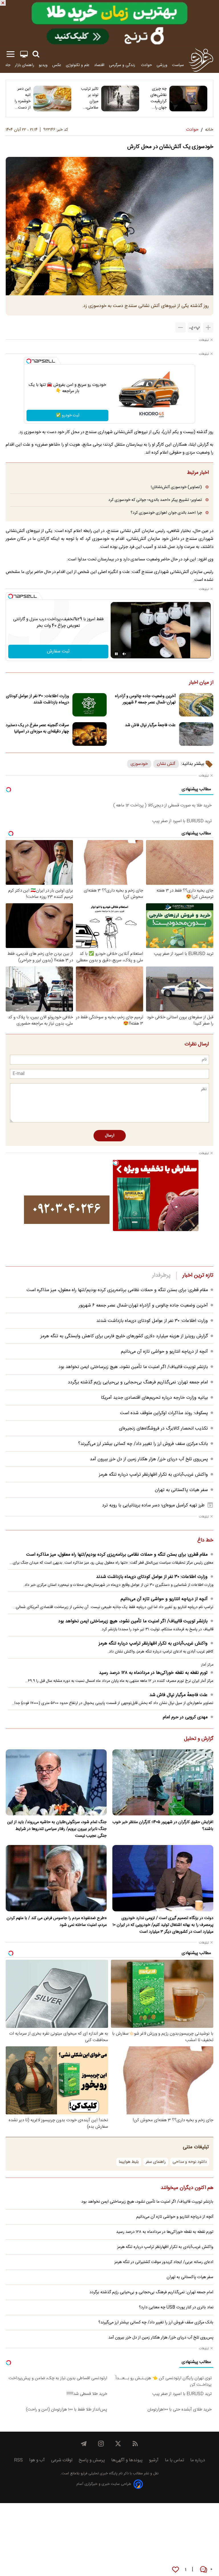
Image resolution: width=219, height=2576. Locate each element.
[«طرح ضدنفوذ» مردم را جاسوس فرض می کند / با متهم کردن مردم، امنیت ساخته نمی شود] (56, 1878)
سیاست (178, 65)
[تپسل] (29, 361)
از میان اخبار (201, 683)
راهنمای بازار (25, 65)
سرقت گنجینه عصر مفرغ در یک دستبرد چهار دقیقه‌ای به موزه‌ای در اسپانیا (37, 728)
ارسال (110, 1136)
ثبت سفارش (58, 651)
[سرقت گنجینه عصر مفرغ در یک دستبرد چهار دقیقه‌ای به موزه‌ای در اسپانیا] (90, 734)
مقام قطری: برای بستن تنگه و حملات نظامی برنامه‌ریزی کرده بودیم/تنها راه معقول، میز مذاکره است (117, 1290)
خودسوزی (139, 764)
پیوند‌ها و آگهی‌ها (127, 2460)
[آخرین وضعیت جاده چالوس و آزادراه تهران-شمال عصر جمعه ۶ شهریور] (196, 705)
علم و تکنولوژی (78, 65)
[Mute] (124, 654)
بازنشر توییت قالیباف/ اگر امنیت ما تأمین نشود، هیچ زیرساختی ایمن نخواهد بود (133, 1367)
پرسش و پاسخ (92, 2460)
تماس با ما (174, 2460)
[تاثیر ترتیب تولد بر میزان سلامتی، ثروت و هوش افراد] (120, 99)
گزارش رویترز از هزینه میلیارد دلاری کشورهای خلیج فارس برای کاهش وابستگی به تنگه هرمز (124, 1336)
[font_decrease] (181, 327)
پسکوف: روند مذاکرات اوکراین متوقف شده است (164, 1413)
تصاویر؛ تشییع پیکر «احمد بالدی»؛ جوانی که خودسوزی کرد (155, 500)
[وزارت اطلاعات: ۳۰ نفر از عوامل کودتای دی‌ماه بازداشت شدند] (90, 705)
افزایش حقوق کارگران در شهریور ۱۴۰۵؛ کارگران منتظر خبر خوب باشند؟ (163, 1826)
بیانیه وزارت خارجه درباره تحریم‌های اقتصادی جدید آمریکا (154, 1398)
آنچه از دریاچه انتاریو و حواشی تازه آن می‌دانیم (164, 1352)
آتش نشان (166, 764)
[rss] (135, 2444)
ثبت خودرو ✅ (68, 415)
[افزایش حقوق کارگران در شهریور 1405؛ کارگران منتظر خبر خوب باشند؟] (163, 1782)
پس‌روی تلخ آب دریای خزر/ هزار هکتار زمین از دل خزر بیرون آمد (149, 1459)
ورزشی (162, 65)
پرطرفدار (161, 1275)
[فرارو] (201, 60)
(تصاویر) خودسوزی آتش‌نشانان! (176, 487)
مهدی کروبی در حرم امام (185, 1717)
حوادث (146, 65)
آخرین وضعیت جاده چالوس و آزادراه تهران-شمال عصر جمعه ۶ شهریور (145, 699)
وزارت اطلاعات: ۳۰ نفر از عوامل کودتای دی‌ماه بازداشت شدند (37, 699)
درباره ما (198, 2460)
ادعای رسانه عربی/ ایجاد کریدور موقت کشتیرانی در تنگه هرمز (164, 2262)
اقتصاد (99, 65)
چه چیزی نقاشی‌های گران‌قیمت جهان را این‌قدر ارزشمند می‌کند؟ (158, 98)
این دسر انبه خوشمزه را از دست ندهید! (23, 98)
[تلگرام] (84, 2444)
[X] (118, 2444)
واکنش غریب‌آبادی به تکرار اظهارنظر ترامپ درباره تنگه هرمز (153, 1475)
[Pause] (116, 654)
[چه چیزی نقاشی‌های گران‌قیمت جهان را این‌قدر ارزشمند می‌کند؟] (188, 99)
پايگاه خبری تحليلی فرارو (99, 2474)
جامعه (6, 65)
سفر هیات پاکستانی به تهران (181, 1490)
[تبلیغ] (109, 23)
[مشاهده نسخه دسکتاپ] (24, 54)
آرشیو (154, 2460)
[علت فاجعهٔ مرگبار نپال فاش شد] (196, 734)
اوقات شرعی (62, 2460)
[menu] (11, 54)
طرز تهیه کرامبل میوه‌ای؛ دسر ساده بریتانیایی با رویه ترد (153, 1505)
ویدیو (43, 65)
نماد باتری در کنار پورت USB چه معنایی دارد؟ (176, 2307)
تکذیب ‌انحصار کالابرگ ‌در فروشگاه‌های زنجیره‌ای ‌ (163, 1429)
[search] (36, 54)
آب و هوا (37, 2460)
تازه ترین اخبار (198, 1275)
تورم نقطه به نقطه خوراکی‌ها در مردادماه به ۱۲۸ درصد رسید (153, 1673)
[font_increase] (208, 327)
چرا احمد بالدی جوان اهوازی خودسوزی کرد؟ (166, 513)
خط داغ (205, 1541)
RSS (18, 2460)
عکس (57, 65)
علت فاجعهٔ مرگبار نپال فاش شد (150, 725)
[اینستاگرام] (101, 2444)
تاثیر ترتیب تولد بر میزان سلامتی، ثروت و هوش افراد (90, 98)
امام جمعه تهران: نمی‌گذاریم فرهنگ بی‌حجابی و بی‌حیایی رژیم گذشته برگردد (138, 1382)
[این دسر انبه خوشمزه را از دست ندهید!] (52, 99)
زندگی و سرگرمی (123, 65)
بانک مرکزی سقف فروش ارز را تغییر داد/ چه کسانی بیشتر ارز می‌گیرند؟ (143, 1444)
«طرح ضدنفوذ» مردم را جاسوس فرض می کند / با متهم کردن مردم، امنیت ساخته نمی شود (57, 1922)
